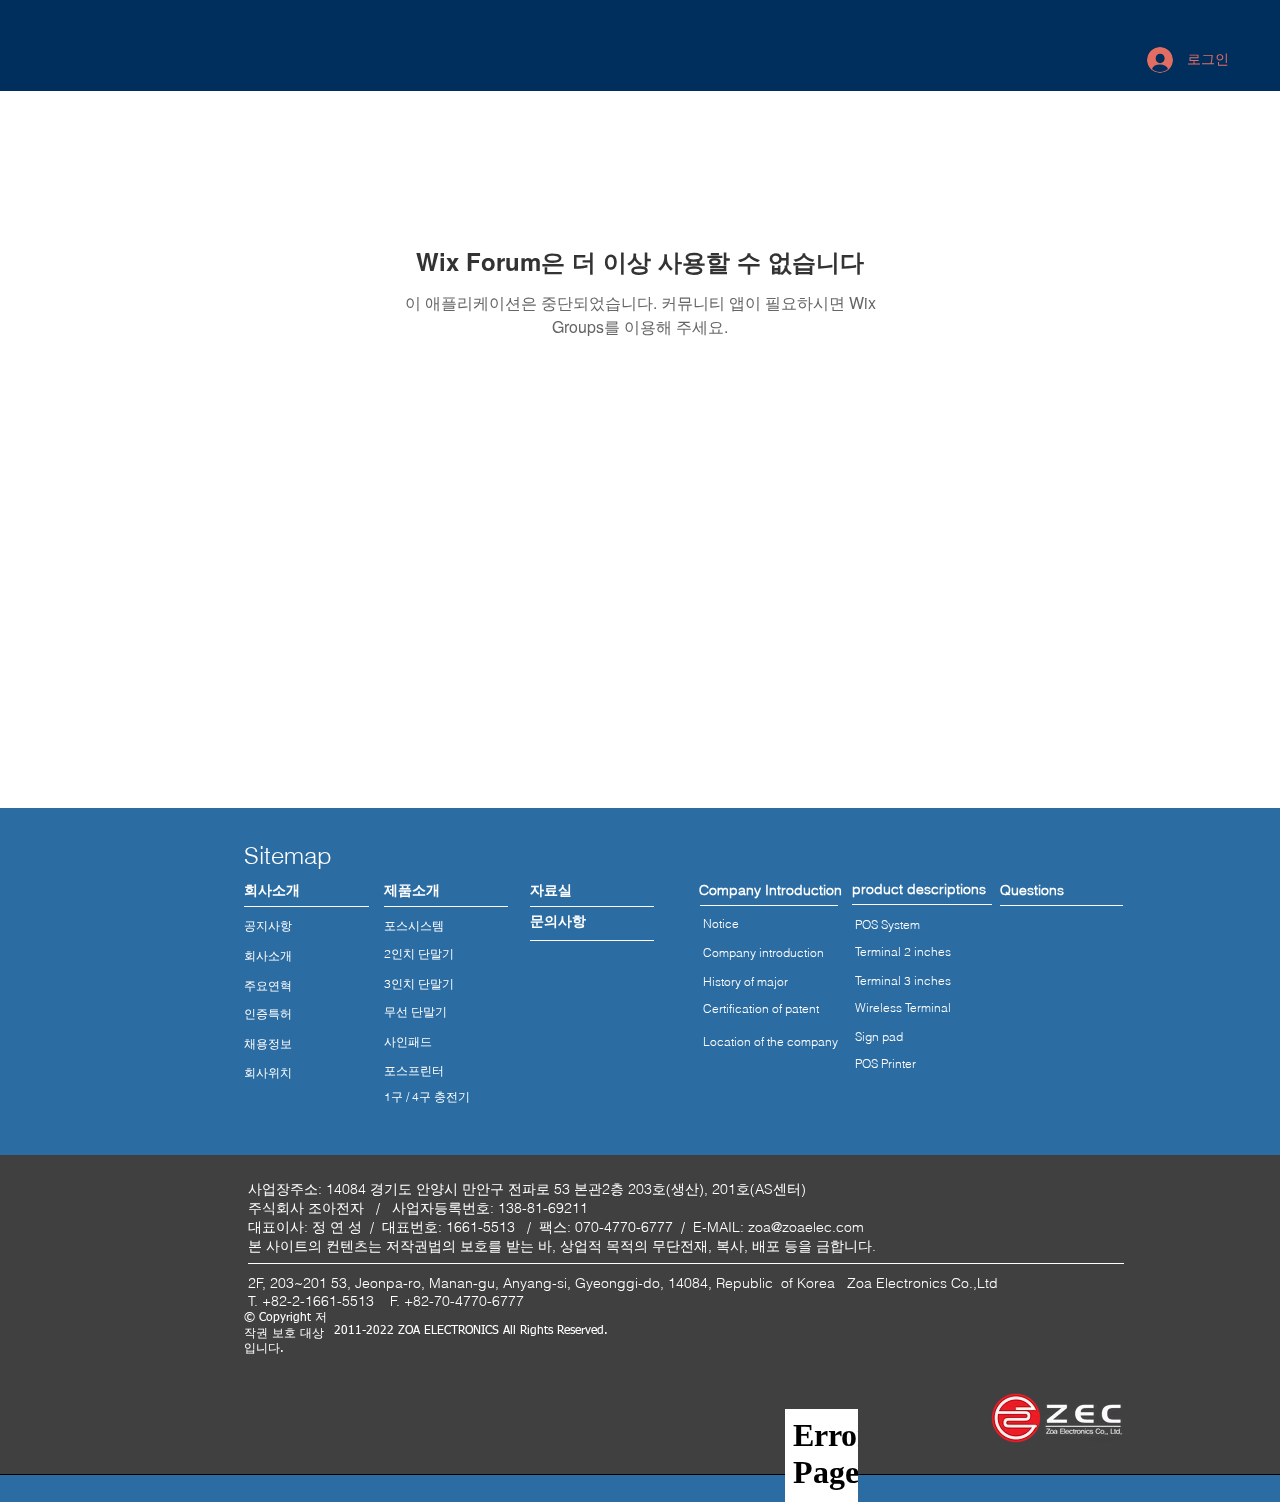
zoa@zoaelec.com (806, 1227)
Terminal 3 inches (903, 980)
